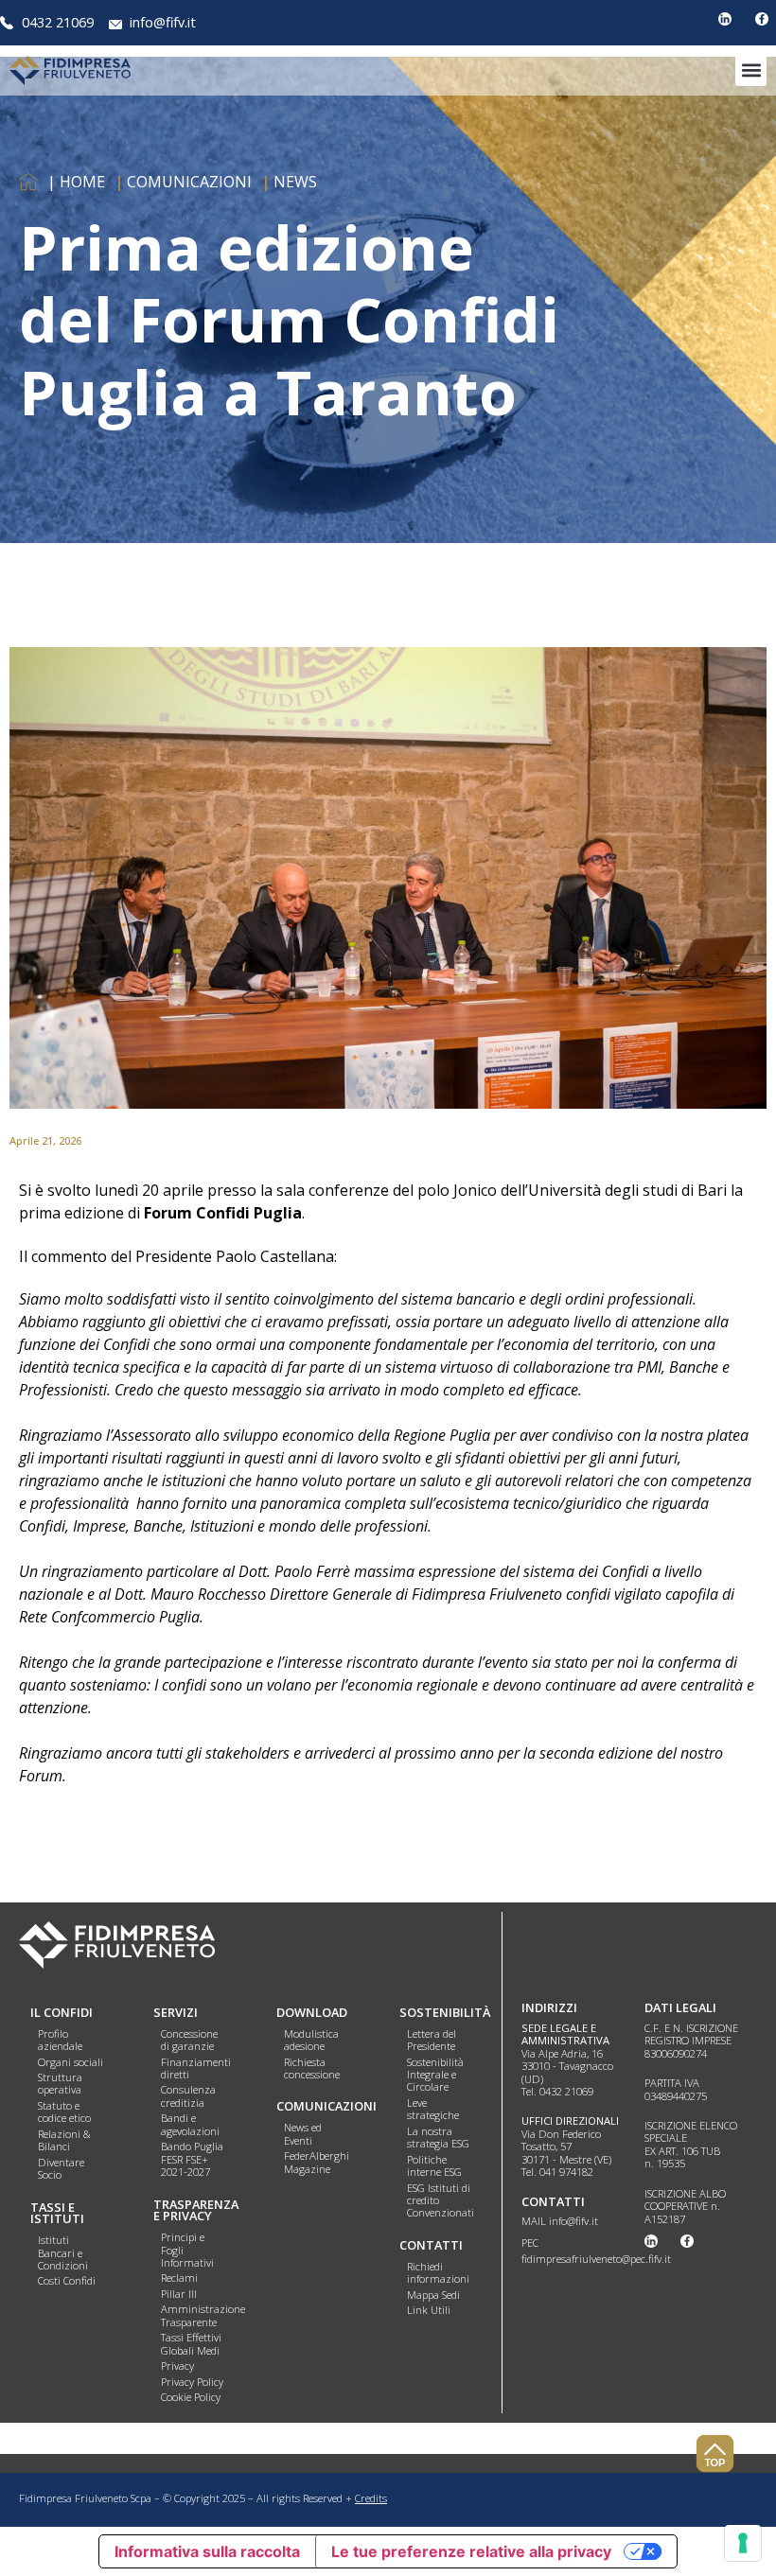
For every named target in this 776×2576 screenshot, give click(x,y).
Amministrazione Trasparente (203, 2315)
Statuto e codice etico (64, 2112)
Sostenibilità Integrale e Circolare (435, 2075)
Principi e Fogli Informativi (187, 2250)
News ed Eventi (303, 2133)
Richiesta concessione (312, 2068)
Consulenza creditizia (188, 2095)
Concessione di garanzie (189, 2040)
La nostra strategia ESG (438, 2137)
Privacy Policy (192, 2382)
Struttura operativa (60, 2083)
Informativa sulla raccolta (207, 2551)
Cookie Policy (191, 2397)
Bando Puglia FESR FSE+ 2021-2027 (192, 2159)
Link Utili (429, 2310)
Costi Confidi (67, 2280)
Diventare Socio (61, 2168)
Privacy (177, 2366)
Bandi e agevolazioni (190, 2124)
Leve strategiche (433, 2109)
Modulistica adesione (311, 2040)
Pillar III (179, 2294)
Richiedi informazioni (438, 2272)
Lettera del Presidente (432, 2040)
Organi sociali (71, 2062)
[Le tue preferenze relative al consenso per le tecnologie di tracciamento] (743, 2543)
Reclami (179, 2278)
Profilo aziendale (60, 2040)
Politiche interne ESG (434, 2165)
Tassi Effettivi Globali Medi (191, 2343)
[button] (751, 70)
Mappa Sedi (433, 2295)
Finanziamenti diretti (196, 2068)
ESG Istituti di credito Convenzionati (441, 2200)
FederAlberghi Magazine (317, 2162)
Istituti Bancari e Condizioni (63, 2252)
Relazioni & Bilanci (64, 2140)
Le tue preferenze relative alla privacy (471, 2551)
